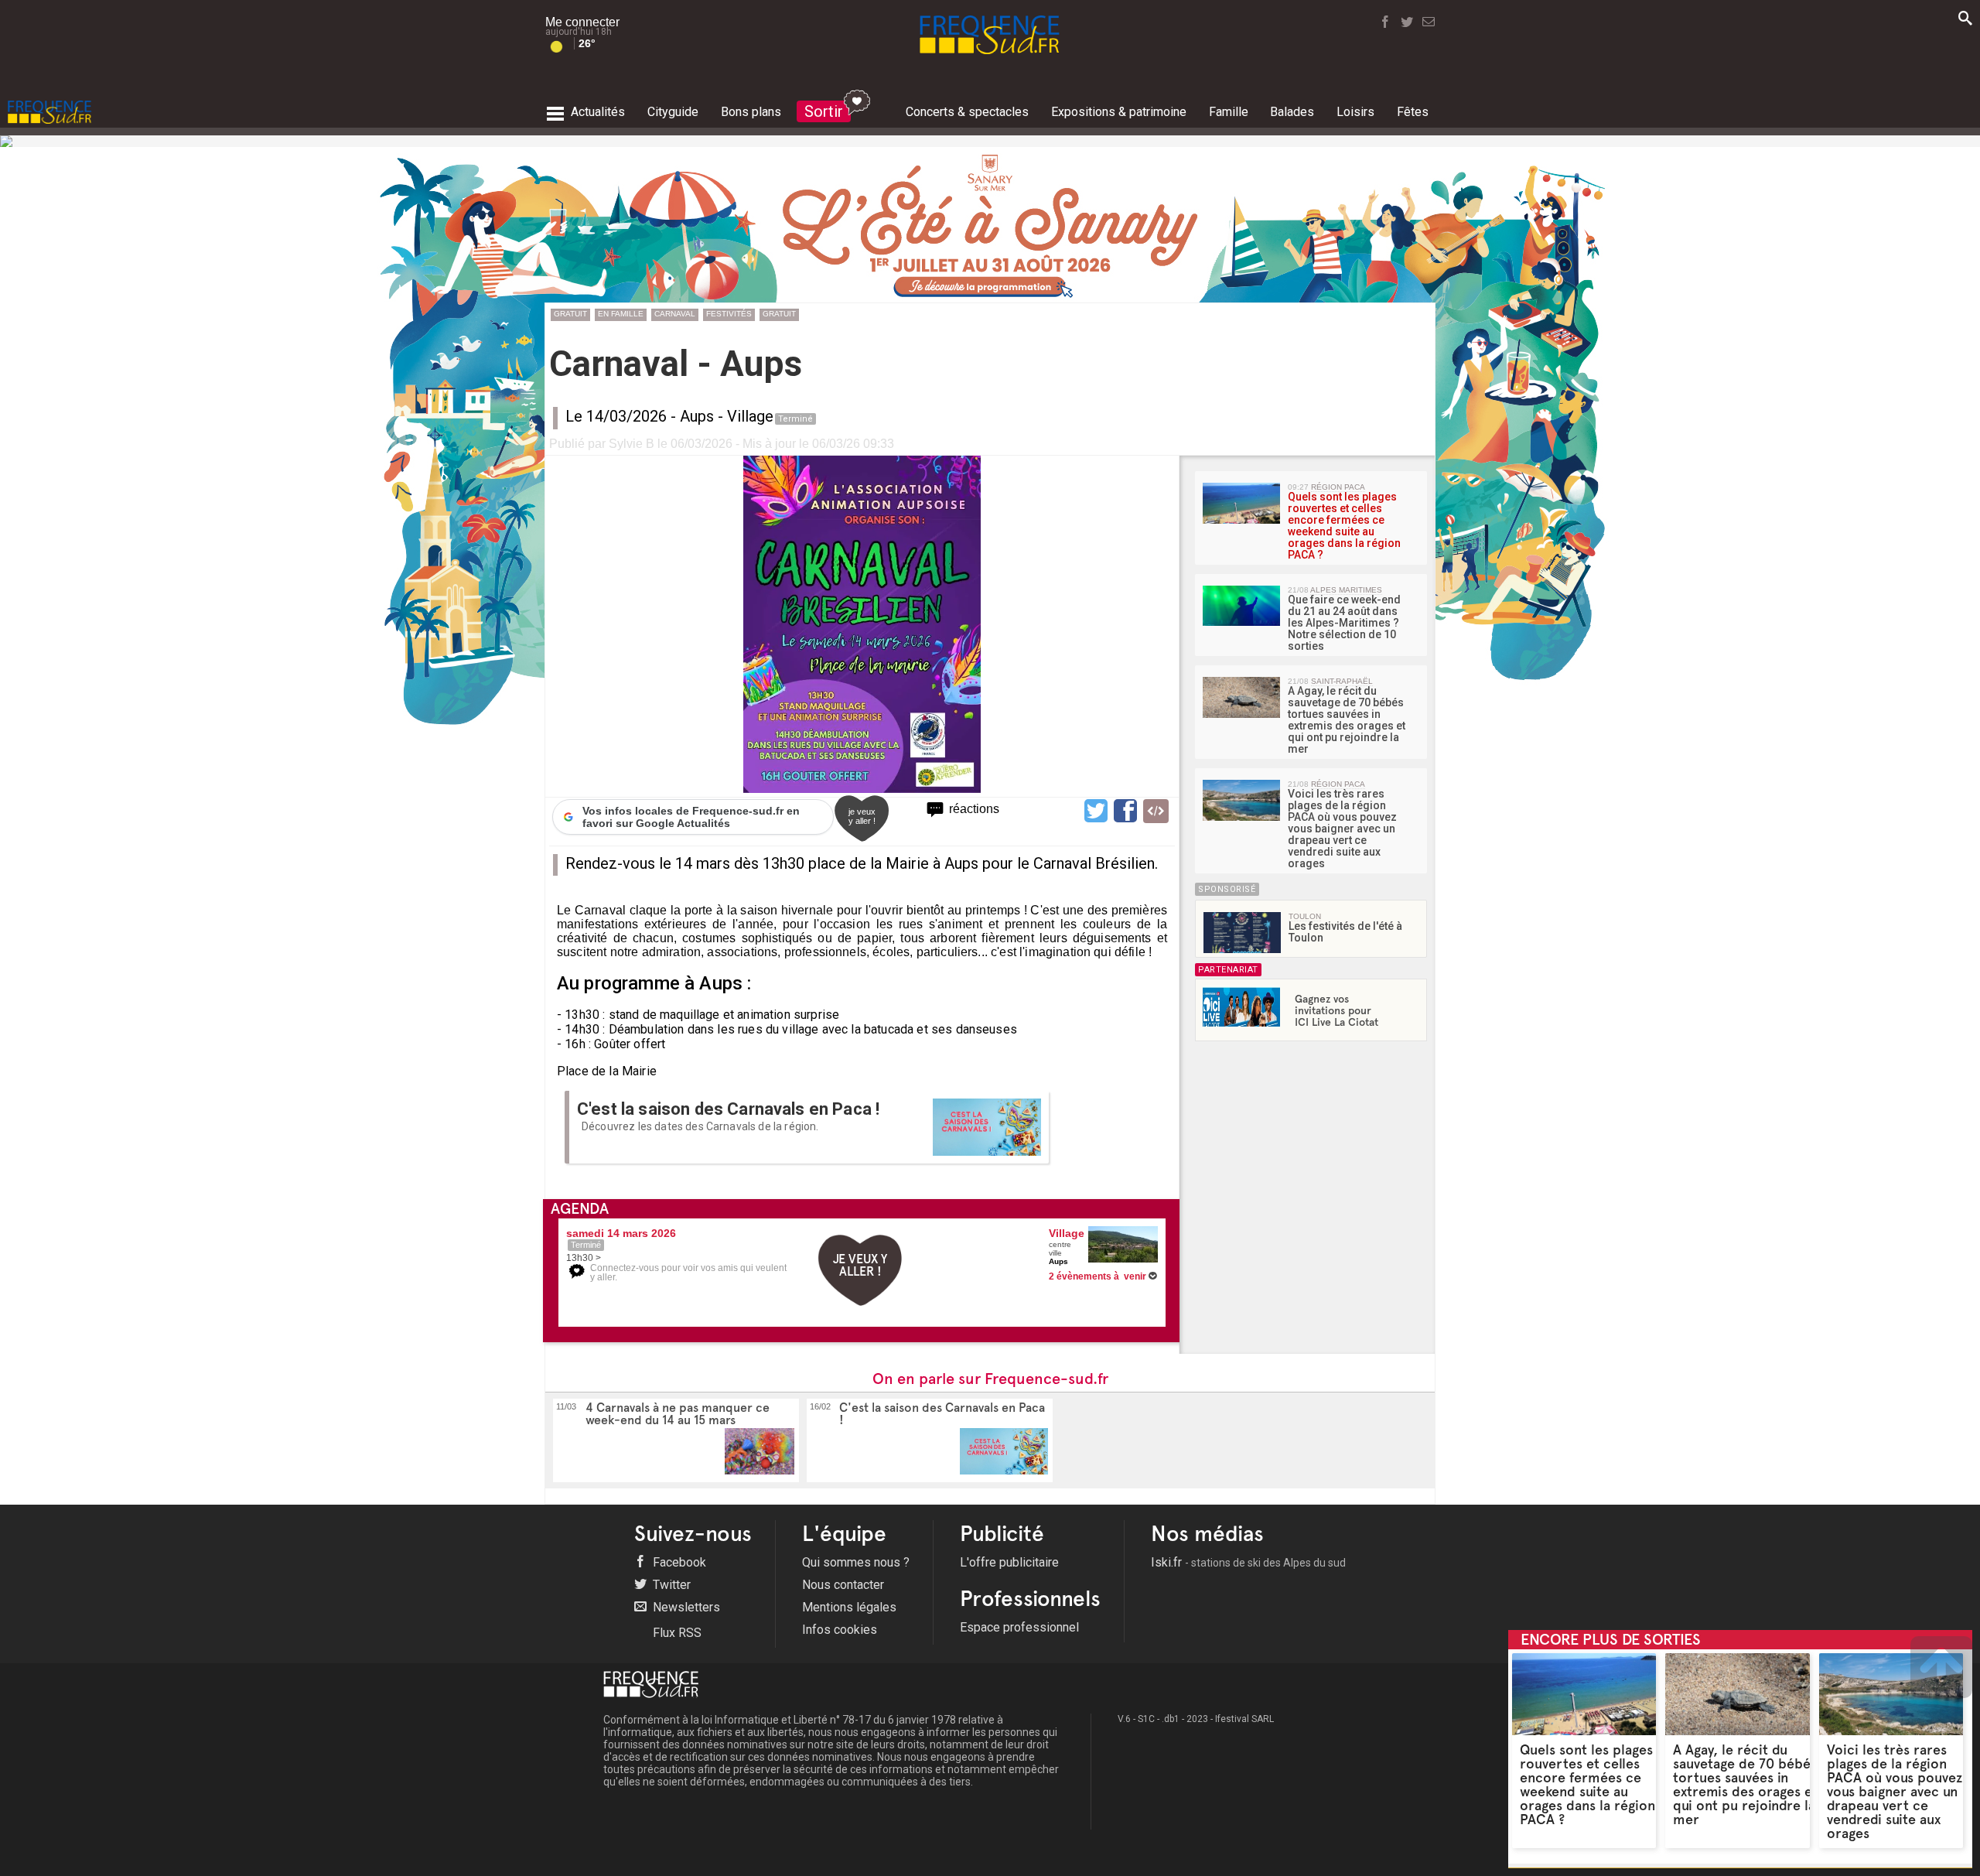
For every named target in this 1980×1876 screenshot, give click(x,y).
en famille (621, 314)
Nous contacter (843, 1585)
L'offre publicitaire (1009, 1562)
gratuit (570, 314)
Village (750, 416)
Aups (697, 416)
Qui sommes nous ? (856, 1562)
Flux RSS (676, 1633)
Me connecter (582, 22)
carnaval (675, 314)
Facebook (678, 1562)
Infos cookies (840, 1630)
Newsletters (685, 1607)
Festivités (729, 314)
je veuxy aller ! (862, 816)
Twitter (670, 1585)
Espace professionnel (1019, 1627)
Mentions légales (849, 1607)
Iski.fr (1248, 1562)
